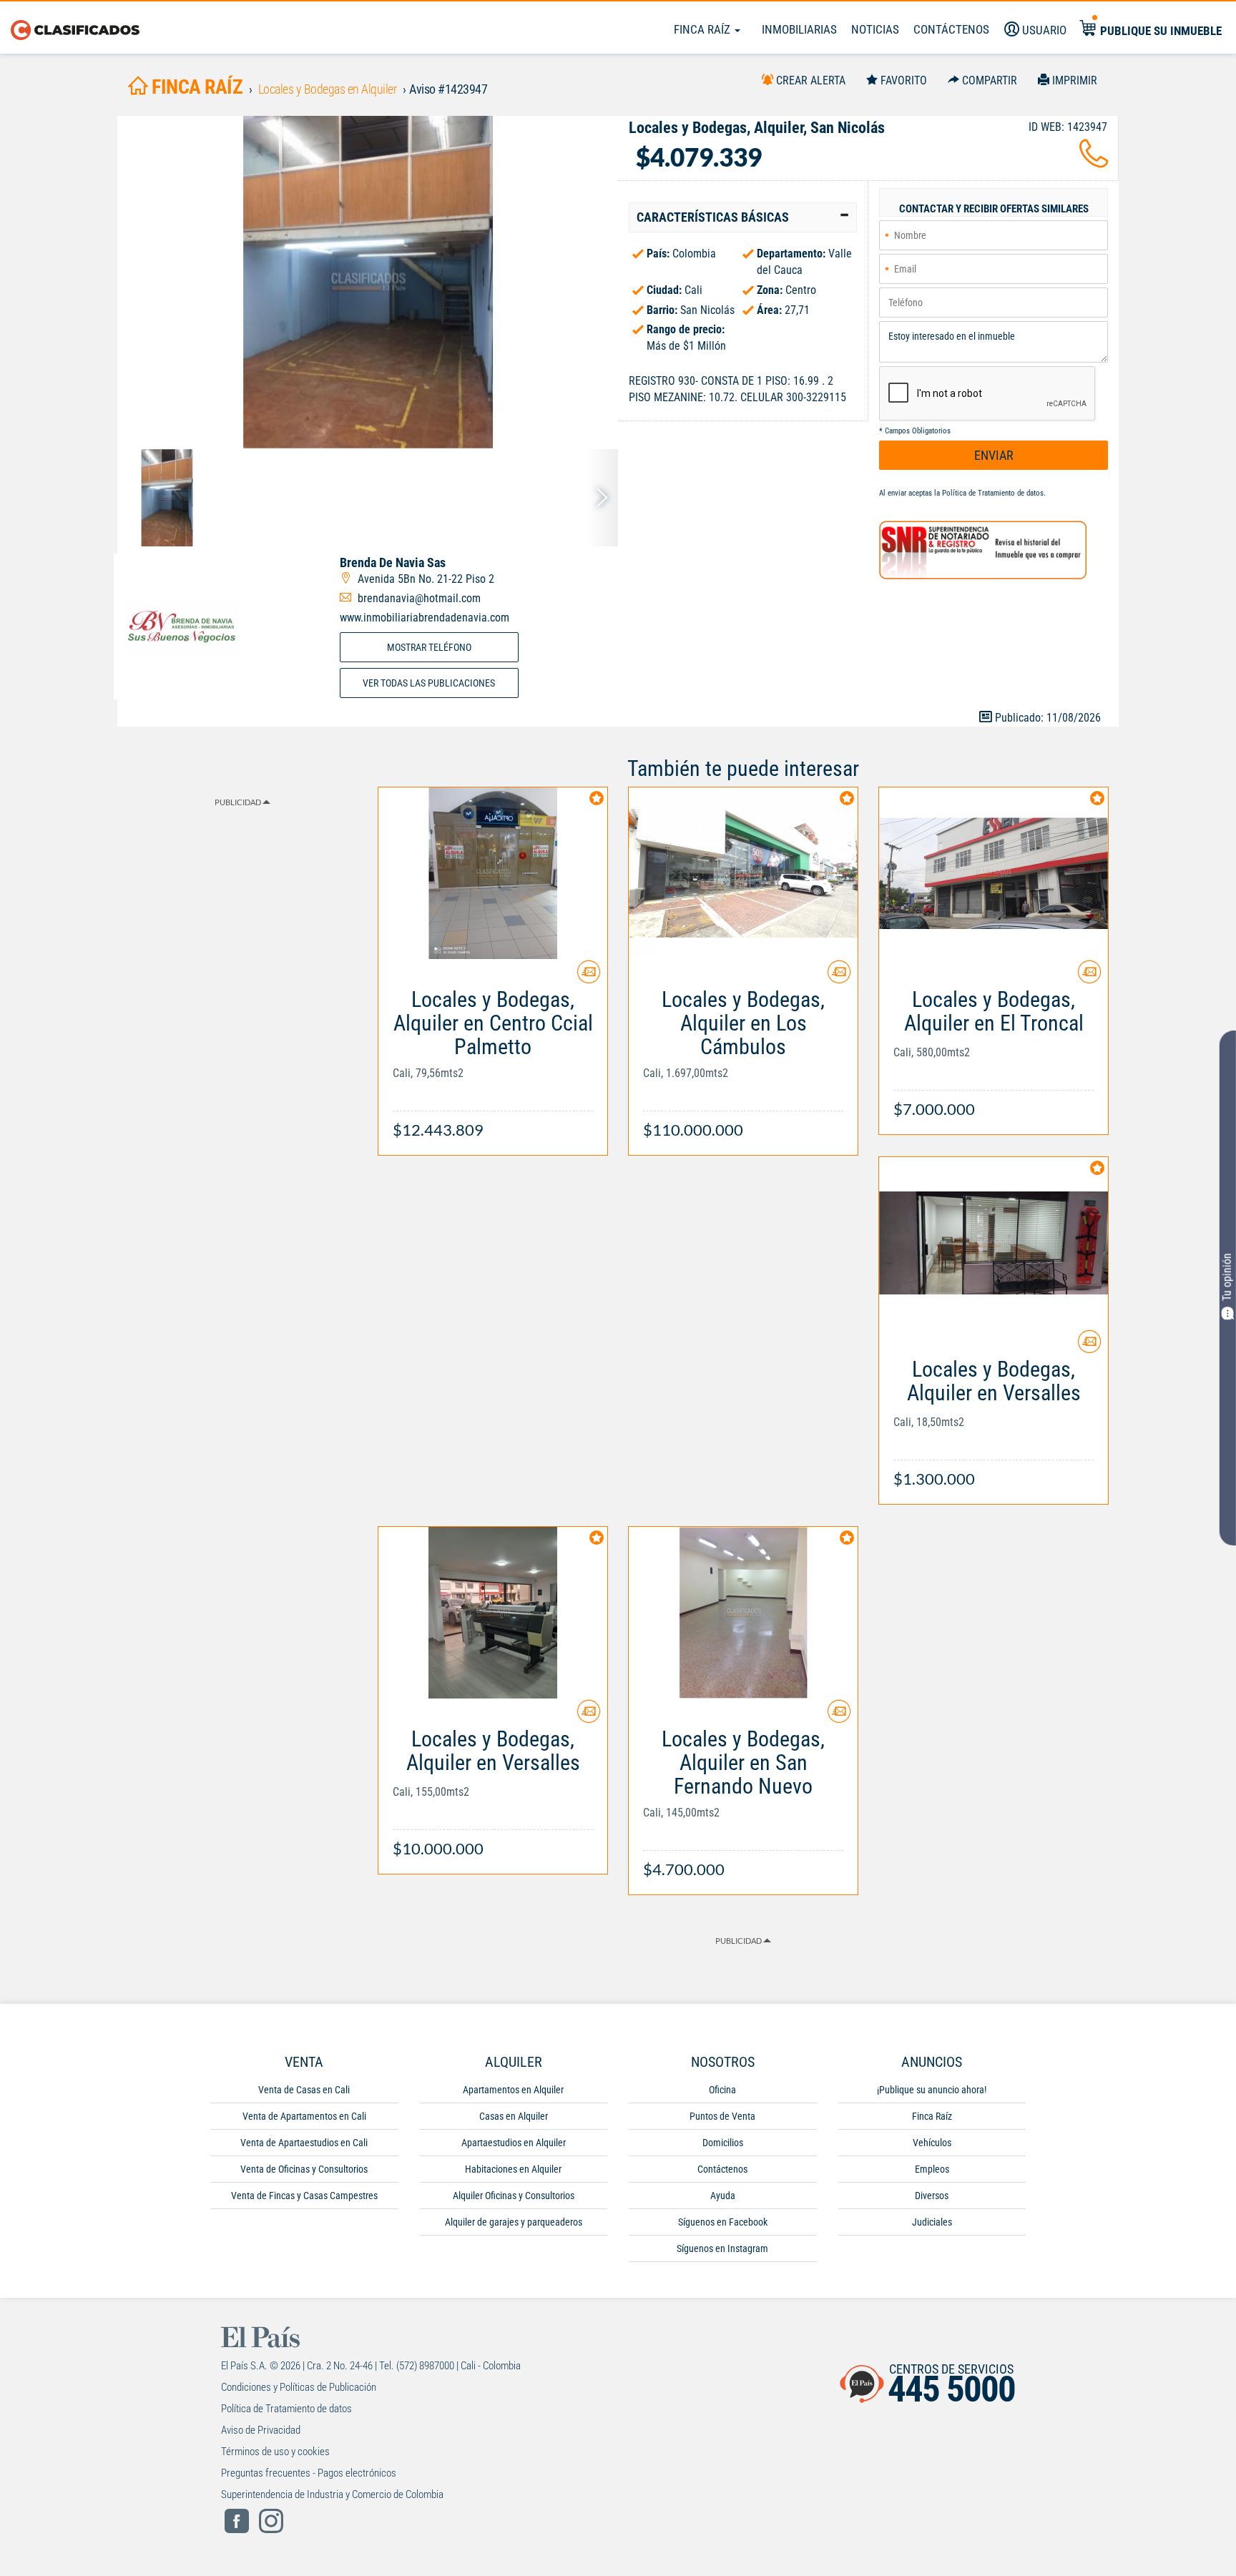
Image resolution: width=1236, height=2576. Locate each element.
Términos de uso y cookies (275, 2452)
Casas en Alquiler (514, 2116)
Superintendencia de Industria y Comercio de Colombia (332, 2494)
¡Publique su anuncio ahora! (932, 2090)
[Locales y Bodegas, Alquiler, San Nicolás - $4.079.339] (368, 282)
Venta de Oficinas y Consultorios (304, 2169)
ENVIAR (994, 455)
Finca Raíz (703, 29)
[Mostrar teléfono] (1094, 162)
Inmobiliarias (799, 29)
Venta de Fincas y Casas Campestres (304, 2196)
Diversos (932, 2196)
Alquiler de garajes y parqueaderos (514, 2222)
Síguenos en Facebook (723, 2222)
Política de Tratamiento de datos (993, 493)
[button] (743, 217)
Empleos (932, 2169)
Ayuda (723, 2196)
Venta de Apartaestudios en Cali (304, 2143)
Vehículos (932, 2143)
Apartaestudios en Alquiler (514, 2143)
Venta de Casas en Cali (304, 2090)
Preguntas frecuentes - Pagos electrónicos (309, 2473)
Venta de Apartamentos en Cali (304, 2116)
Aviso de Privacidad (261, 2430)
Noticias (875, 29)
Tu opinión (1227, 1278)
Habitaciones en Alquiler (513, 2169)
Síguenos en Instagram (722, 2248)
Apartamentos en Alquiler (513, 2090)
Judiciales (932, 2222)
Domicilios (723, 2143)
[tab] (743, 217)
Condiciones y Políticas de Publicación (299, 2387)
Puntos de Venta (722, 2116)
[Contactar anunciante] (589, 977)
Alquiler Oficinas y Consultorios (514, 2196)
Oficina (722, 2090)
